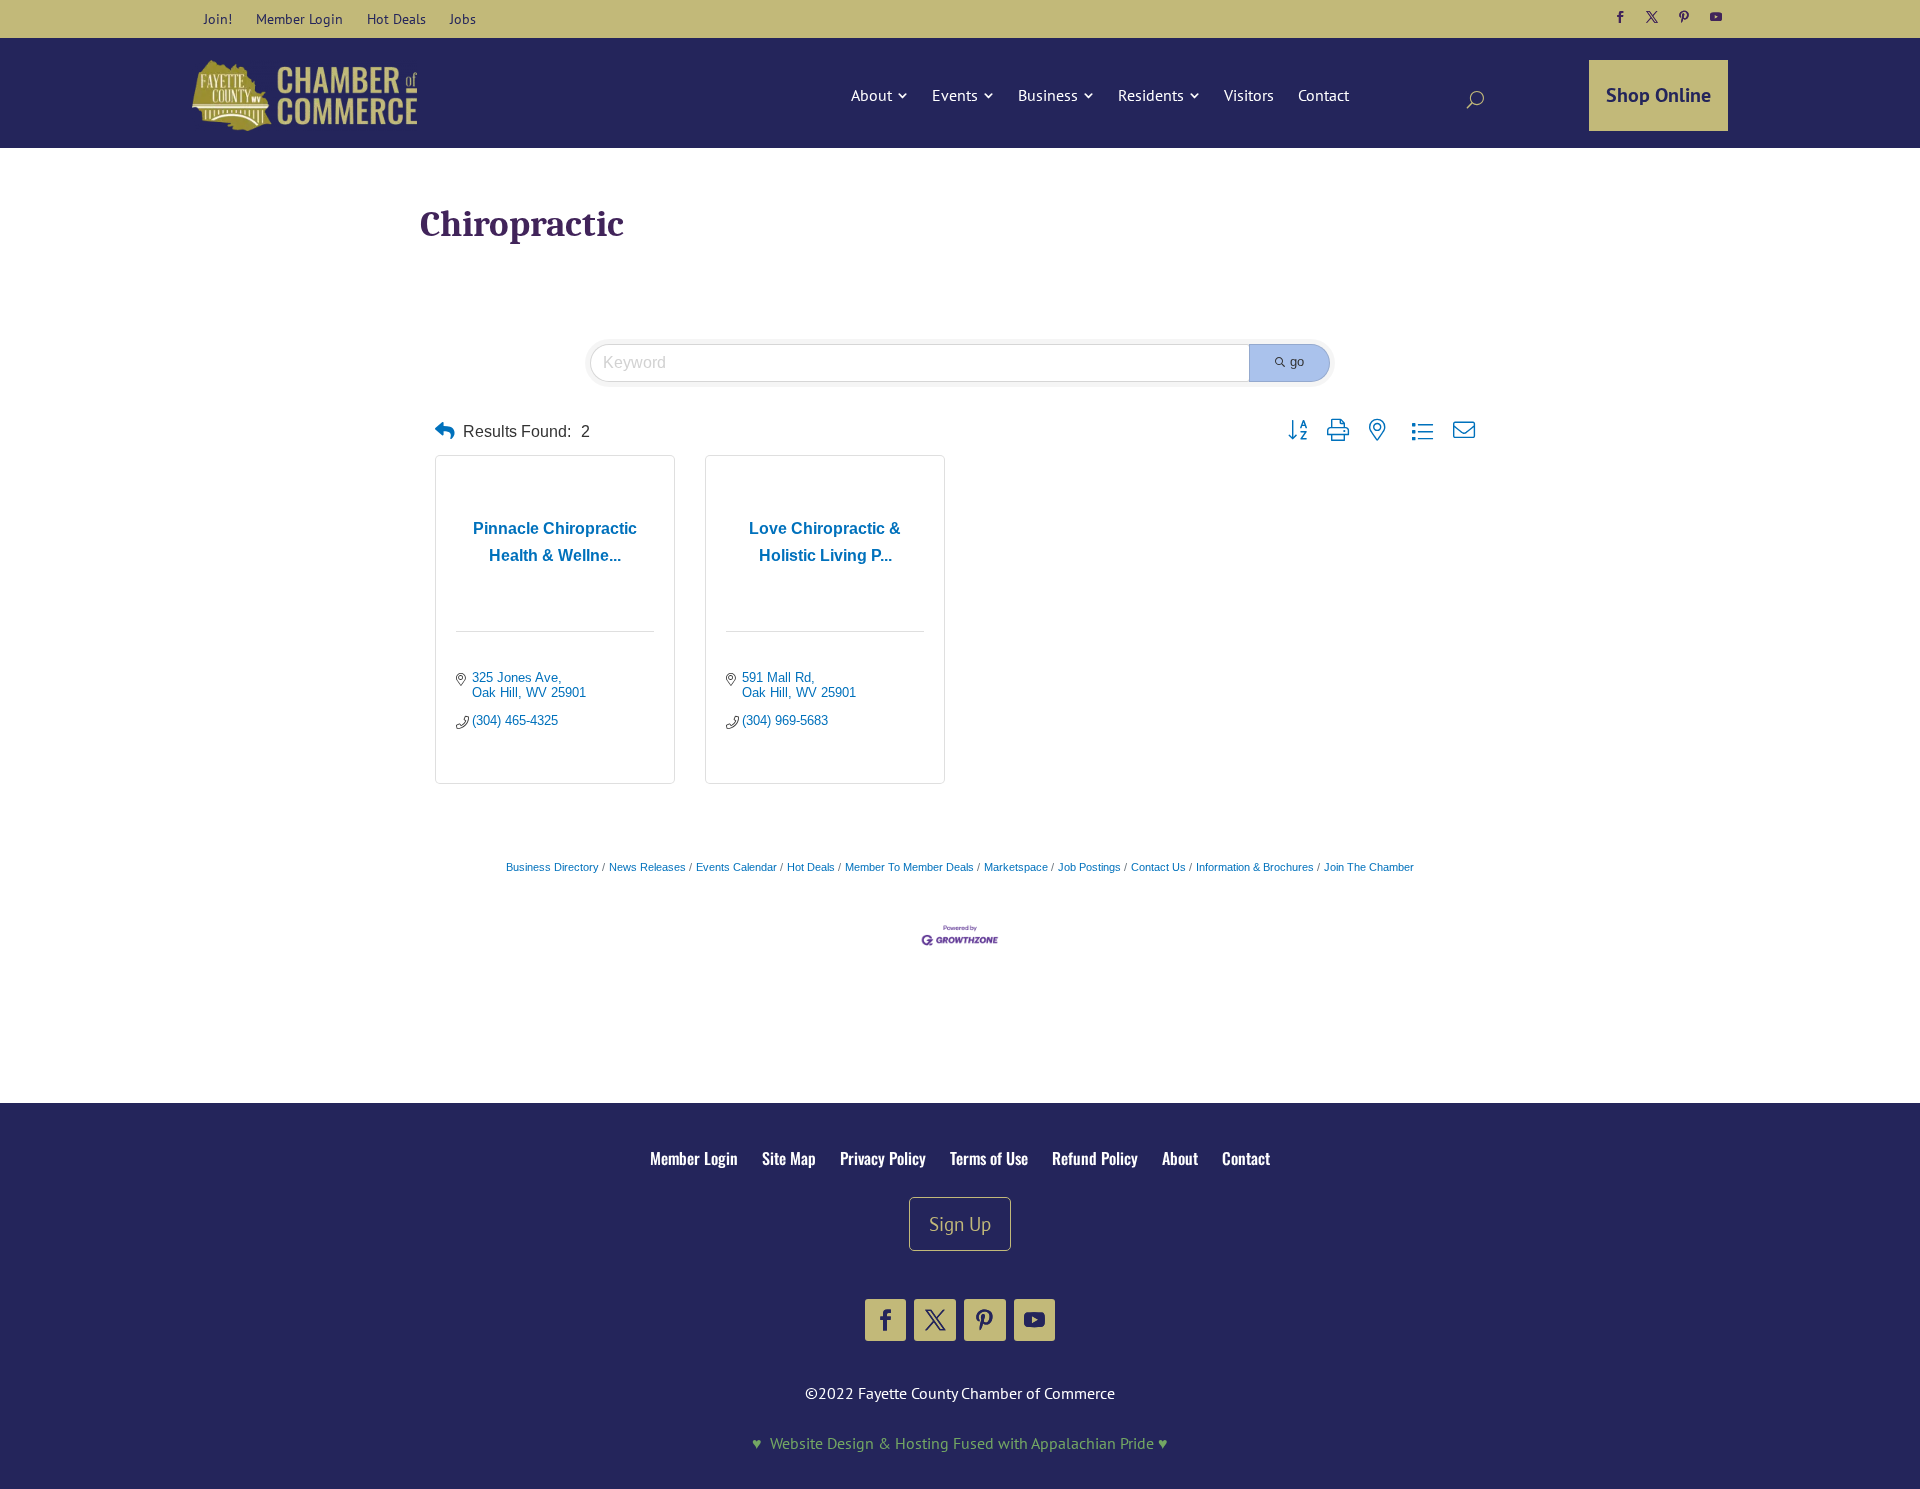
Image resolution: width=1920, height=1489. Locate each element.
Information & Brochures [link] (1255, 867)
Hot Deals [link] (811, 867)
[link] (218, 19)
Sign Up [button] (960, 1223)
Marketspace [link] (1016, 867)
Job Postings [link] (1089, 867)
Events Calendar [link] (736, 867)
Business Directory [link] (552, 867)
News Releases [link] (647, 867)
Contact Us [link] (1158, 867)
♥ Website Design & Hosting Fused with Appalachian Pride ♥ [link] (960, 1443)
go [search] (1297, 361)
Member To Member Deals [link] (909, 867)
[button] (1620, 17)
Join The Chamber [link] (1369, 867)
